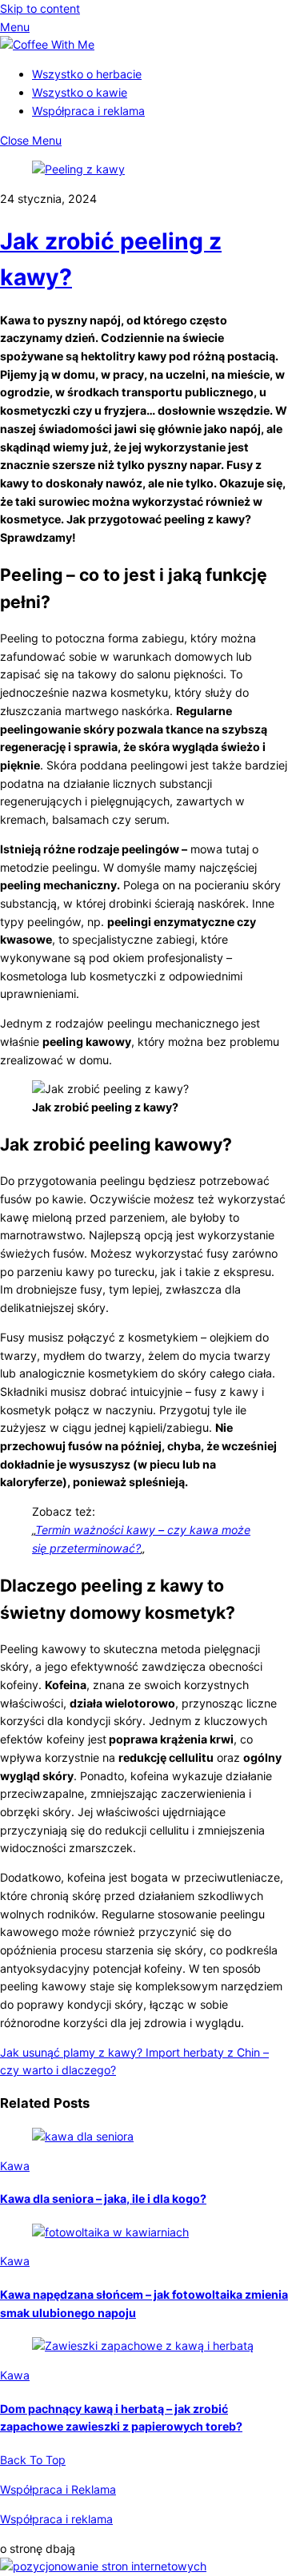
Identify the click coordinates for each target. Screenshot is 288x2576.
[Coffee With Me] (47, 44)
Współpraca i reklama (88, 111)
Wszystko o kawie (80, 92)
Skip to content (40, 8)
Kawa (15, 2166)
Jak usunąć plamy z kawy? (71, 2052)
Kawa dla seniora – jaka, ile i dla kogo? (103, 2198)
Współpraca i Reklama (58, 2489)
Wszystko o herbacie (87, 74)
